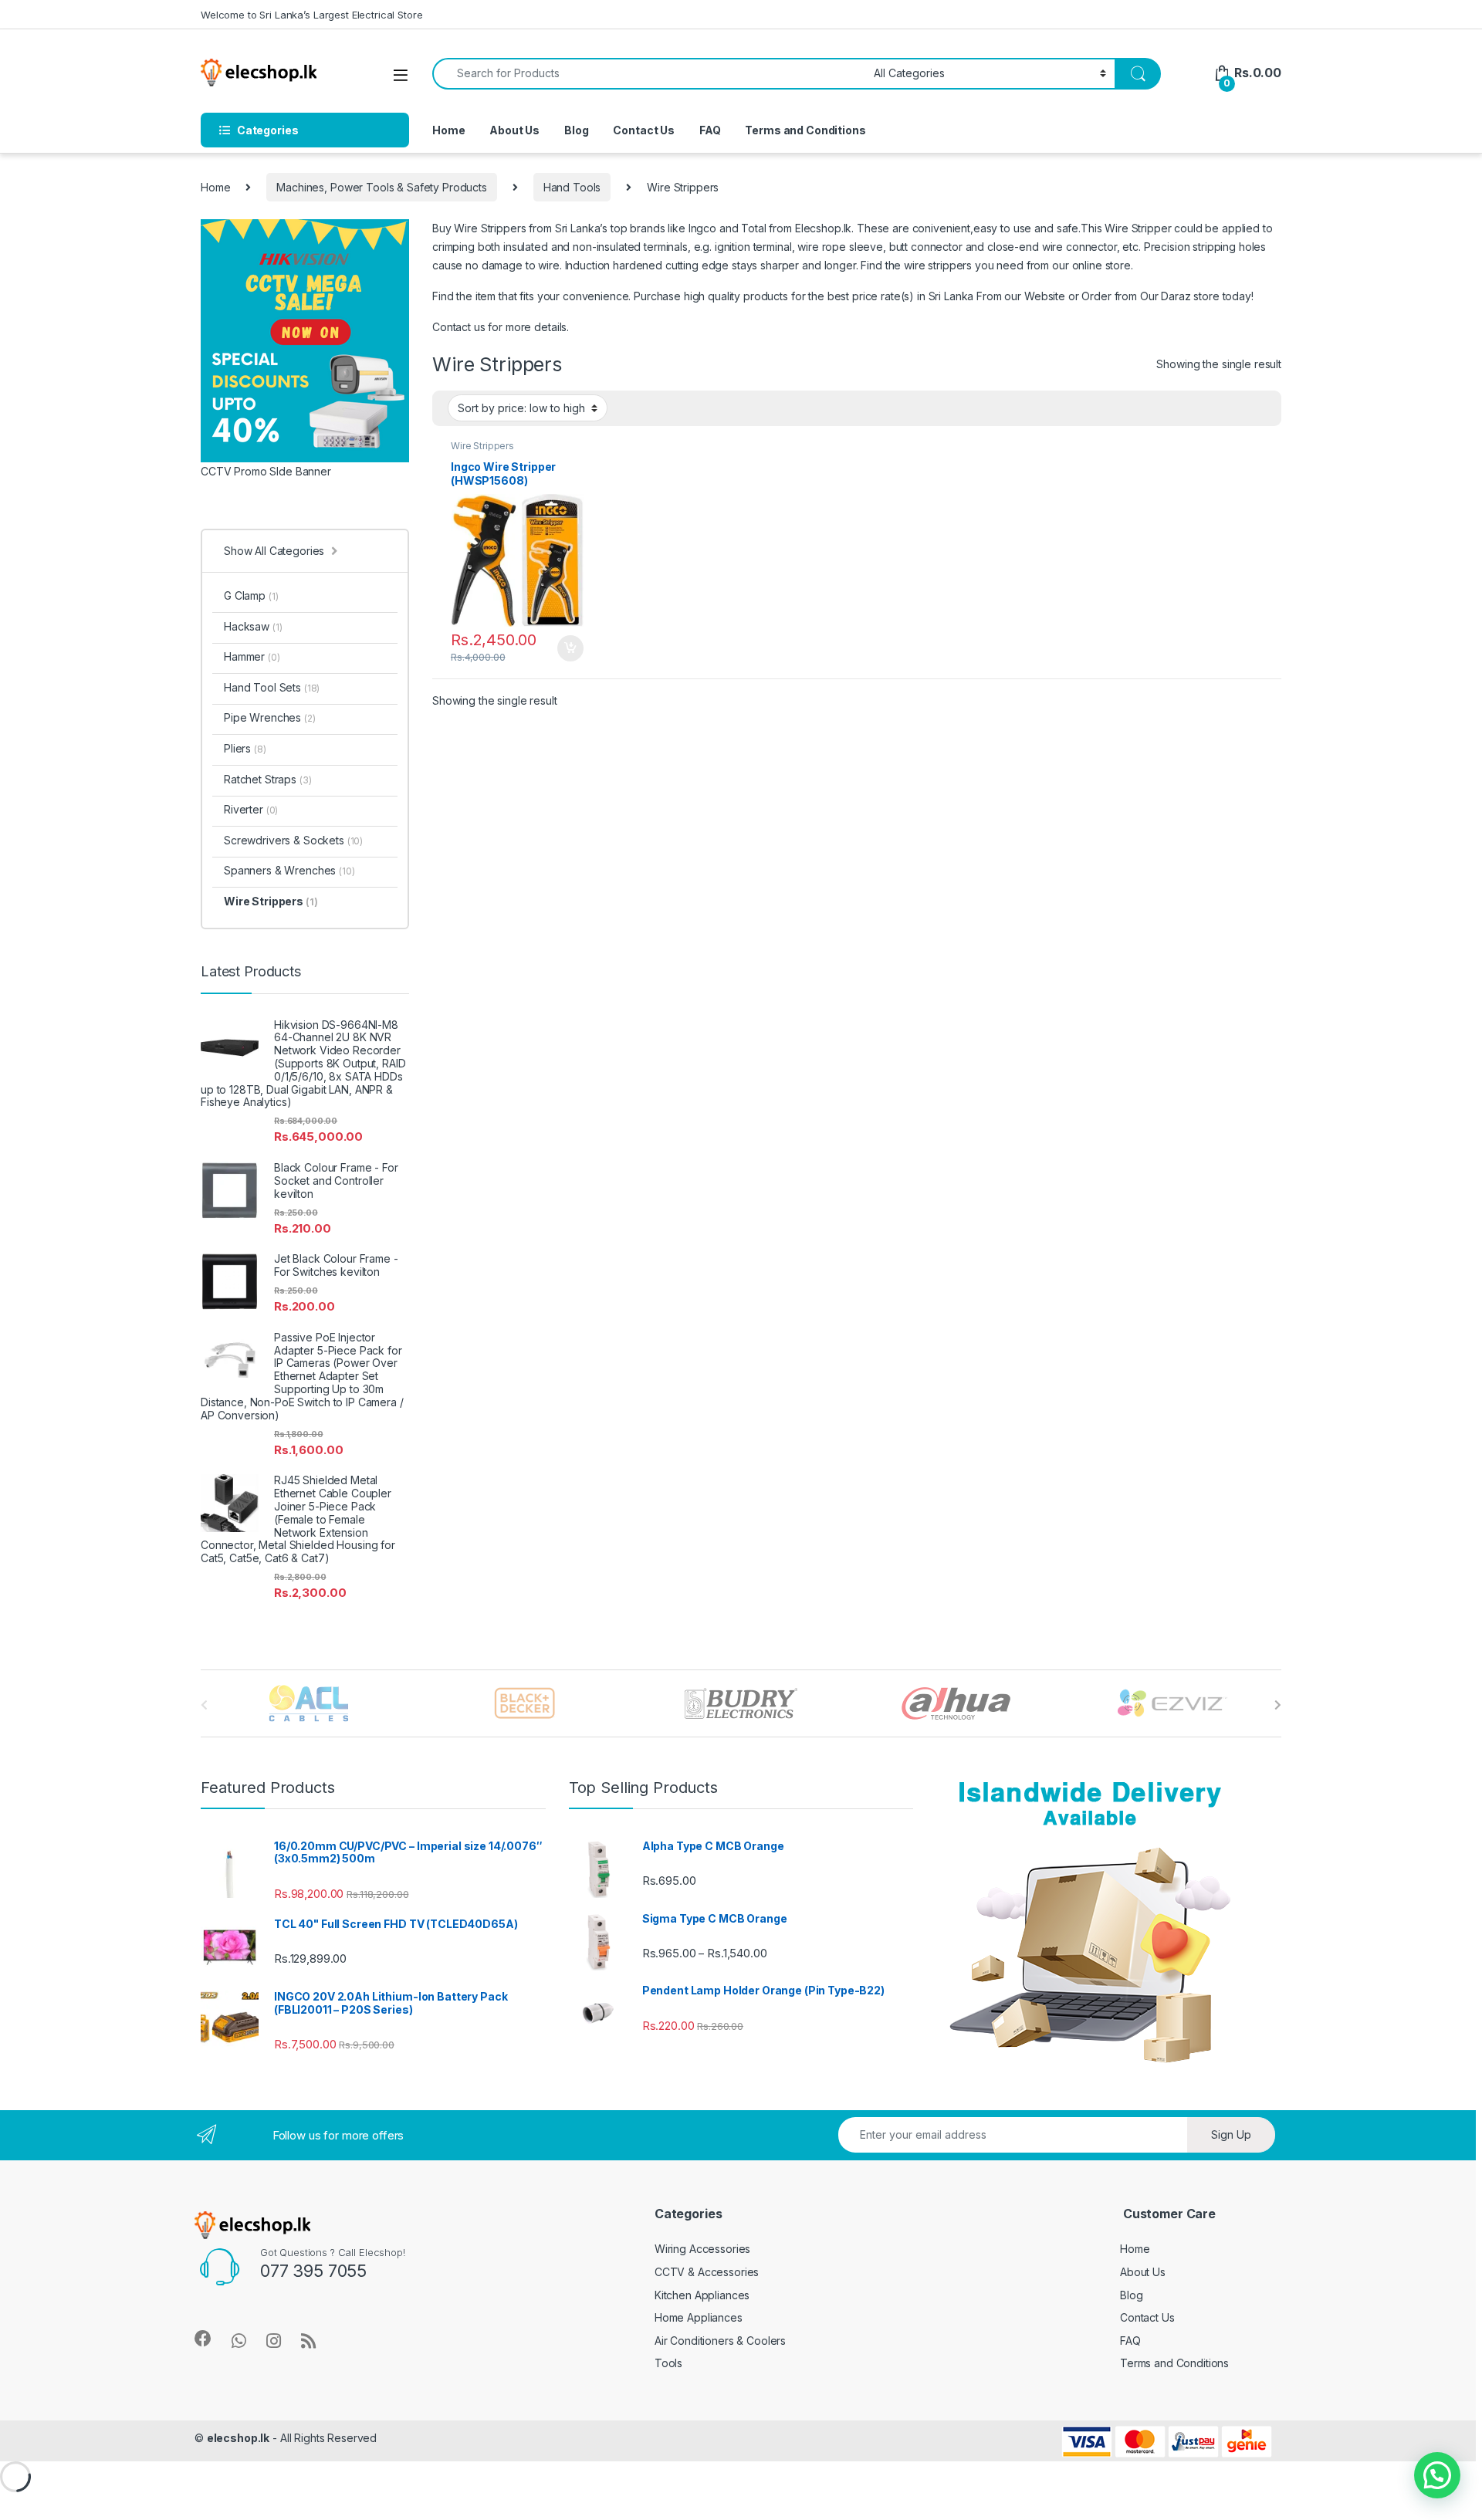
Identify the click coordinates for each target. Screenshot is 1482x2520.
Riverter (251, 809)
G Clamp (251, 595)
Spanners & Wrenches (289, 870)
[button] (1437, 2475)
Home (448, 130)
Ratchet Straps (267, 779)
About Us (514, 130)
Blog (576, 130)
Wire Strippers (482, 446)
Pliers (245, 748)
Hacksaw (253, 626)
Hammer (252, 656)
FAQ (710, 130)
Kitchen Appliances (702, 2295)
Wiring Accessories (702, 2249)
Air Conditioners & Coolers (720, 2341)
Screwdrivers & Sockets (293, 840)
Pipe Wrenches (270, 717)
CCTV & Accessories (707, 2272)
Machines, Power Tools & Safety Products (382, 187)
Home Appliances (699, 2317)
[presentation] (1278, 1705)
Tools (668, 2363)
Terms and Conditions (805, 130)
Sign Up (1231, 2134)
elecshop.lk (238, 2438)
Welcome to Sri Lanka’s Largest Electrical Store (311, 15)
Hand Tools (572, 187)
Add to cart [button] (570, 648)
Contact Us (644, 130)
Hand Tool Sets (272, 687)
